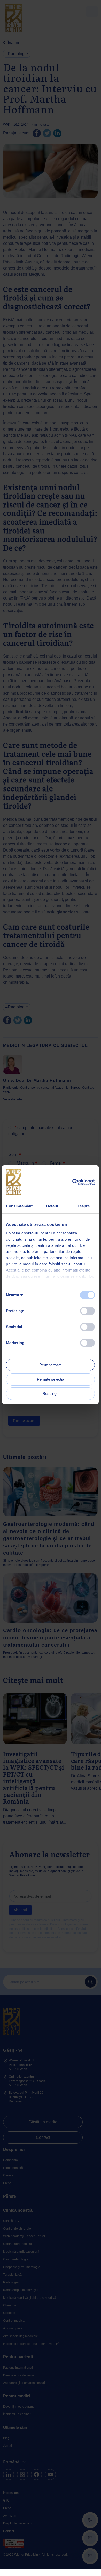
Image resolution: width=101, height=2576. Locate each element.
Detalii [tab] (52, 1206)
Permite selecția (50, 1379)
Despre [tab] (83, 1206)
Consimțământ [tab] (19, 1206)
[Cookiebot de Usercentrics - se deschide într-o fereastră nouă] (72, 1182)
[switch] (87, 1311)
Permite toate (50, 1365)
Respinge (50, 1394)
